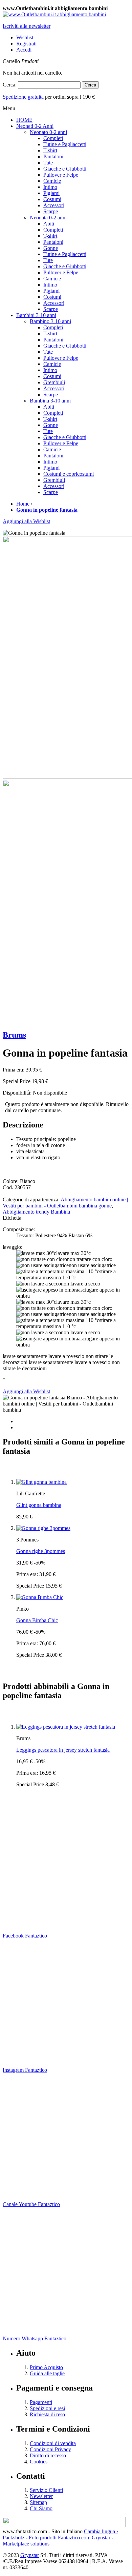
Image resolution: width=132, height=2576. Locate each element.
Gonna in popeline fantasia (47, 510)
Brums (14, 1035)
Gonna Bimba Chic (37, 1620)
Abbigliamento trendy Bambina (36, 1212)
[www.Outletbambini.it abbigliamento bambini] (54, 14)
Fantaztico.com (74, 2538)
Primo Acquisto (46, 2367)
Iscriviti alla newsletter (27, 26)
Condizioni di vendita (53, 2443)
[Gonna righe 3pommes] (43, 1528)
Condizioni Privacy (50, 2449)
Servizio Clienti (46, 2490)
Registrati (26, 44)
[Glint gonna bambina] (41, 1482)
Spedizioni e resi (47, 2408)
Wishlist (25, 37)
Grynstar (30, 2555)
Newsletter (41, 2496)
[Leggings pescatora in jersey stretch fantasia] (66, 1727)
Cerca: (10, 85)
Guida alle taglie (47, 2373)
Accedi (24, 50)
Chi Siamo (41, 2508)
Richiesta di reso (47, 2414)
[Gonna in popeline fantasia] (66, 1404)
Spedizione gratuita (23, 97)
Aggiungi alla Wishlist (26, 521)
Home (23, 504)
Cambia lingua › (101, 2531)
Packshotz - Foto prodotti (30, 2538)
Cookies (39, 2462)
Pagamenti (41, 2402)
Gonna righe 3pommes (41, 1551)
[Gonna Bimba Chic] (40, 1597)
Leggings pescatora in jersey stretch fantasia (63, 1750)
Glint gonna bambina (39, 1505)
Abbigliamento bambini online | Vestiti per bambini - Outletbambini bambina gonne (65, 1203)
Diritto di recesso (48, 2455)
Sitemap (38, 2502)
